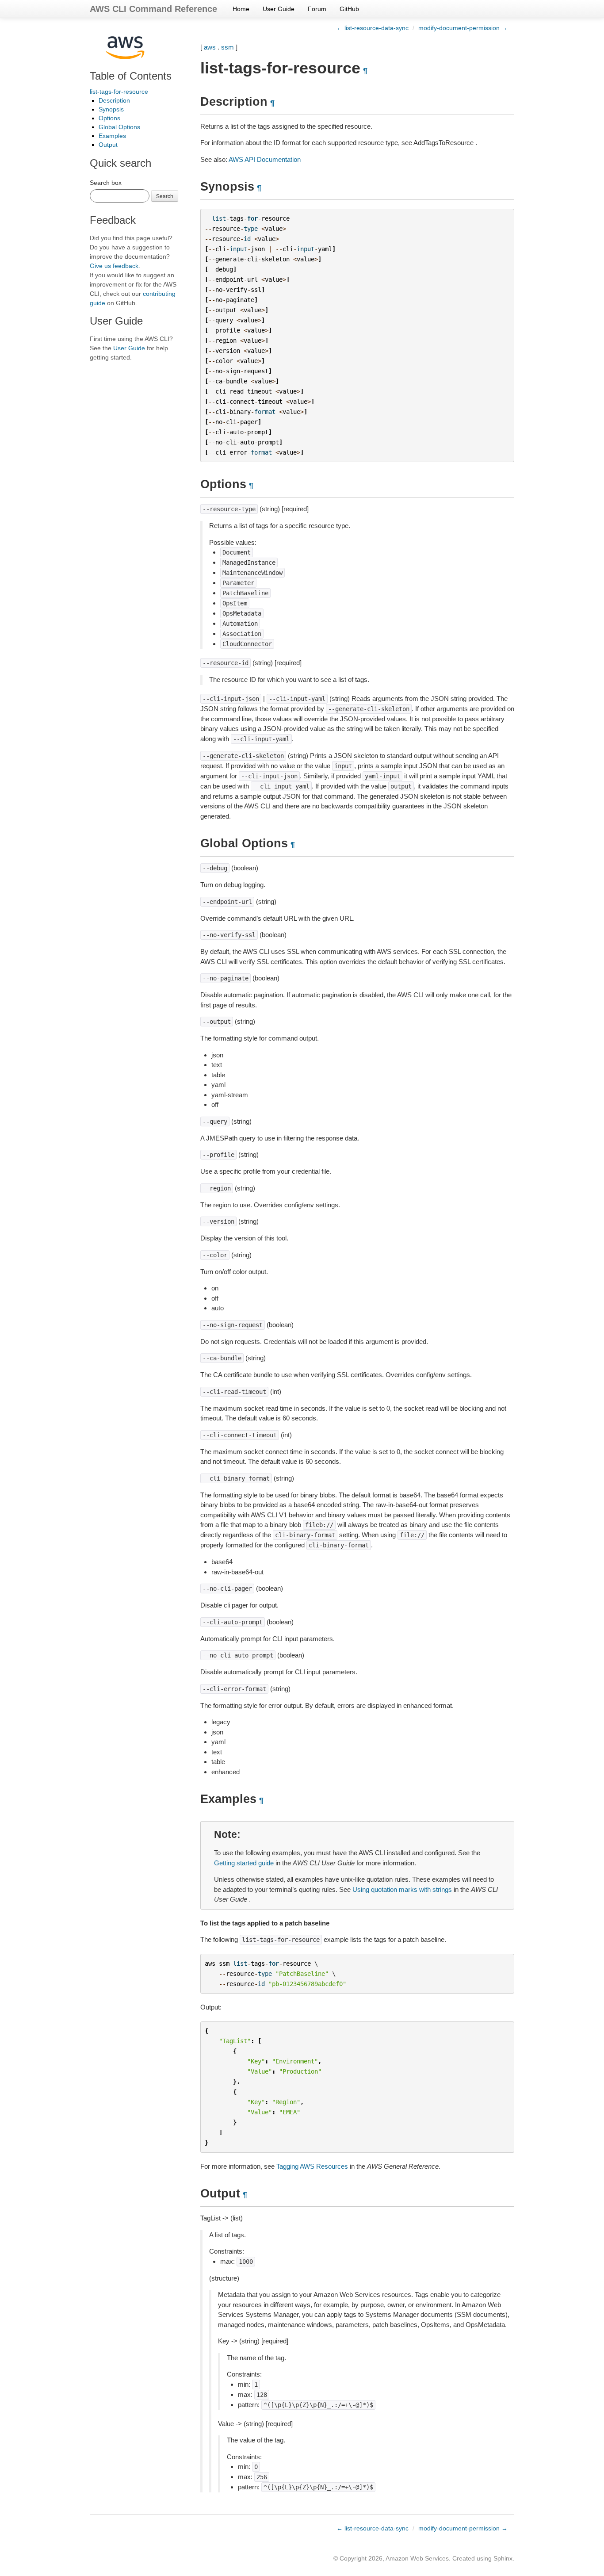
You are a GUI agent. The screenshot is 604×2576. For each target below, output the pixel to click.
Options (109, 118)
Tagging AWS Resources (312, 2166)
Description (114, 100)
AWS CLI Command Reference (153, 9)
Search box (106, 183)
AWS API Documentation (265, 159)
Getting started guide (244, 1863)
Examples (112, 136)
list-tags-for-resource (119, 92)
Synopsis (111, 109)
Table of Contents (131, 76)
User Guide (279, 9)
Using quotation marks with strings (402, 1889)
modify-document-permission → (463, 28)
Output (108, 145)
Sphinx (503, 2558)
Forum (317, 9)
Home (241, 9)
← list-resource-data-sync (373, 28)
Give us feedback (114, 266)
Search (165, 196)
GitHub (349, 9)
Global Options (119, 127)
